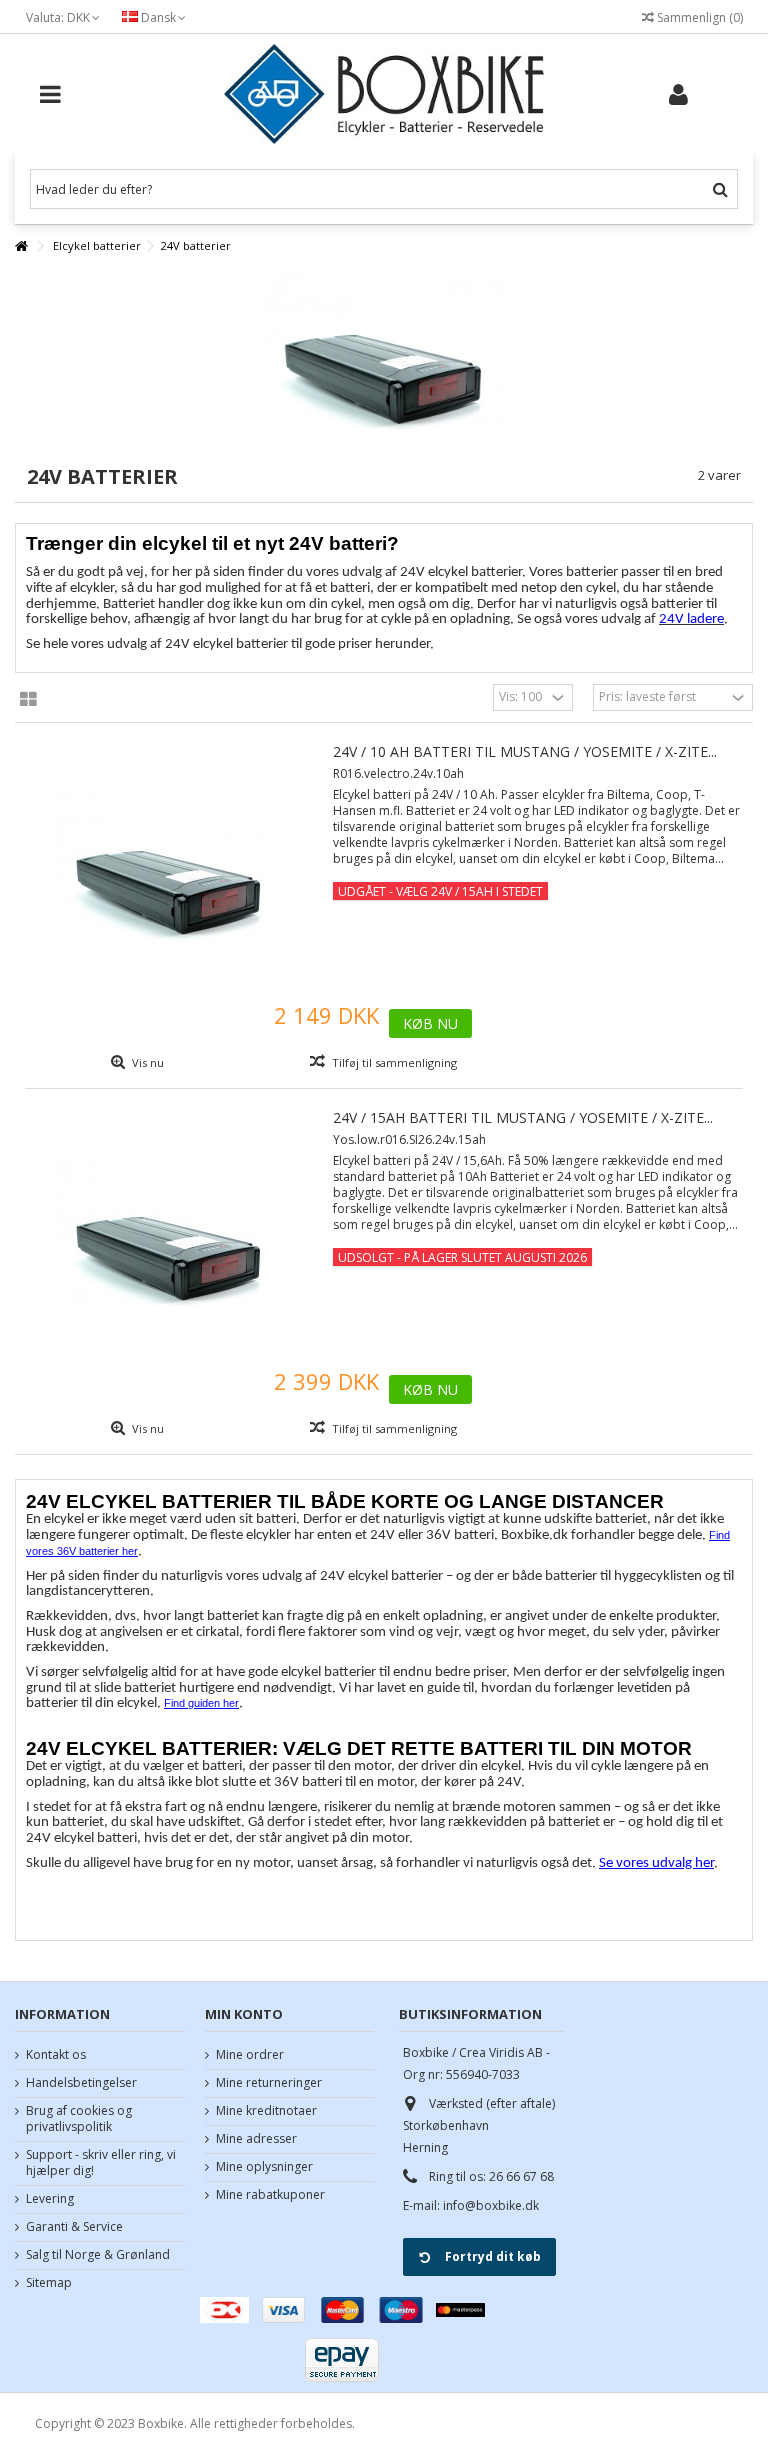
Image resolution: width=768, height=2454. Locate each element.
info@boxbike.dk (491, 2205)
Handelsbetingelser (81, 2083)
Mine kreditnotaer (266, 2111)
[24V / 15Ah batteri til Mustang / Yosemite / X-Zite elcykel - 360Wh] (169, 1233)
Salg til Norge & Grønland (98, 2255)
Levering (50, 2199)
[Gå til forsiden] (21, 246)
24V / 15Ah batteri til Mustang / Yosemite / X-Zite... (523, 1117)
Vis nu (146, 1062)
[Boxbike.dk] (384, 94)
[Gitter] (28, 700)
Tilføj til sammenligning (394, 1062)
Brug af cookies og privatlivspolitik (79, 2119)
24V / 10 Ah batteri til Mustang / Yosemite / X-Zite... (525, 751)
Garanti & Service (74, 2227)
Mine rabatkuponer (270, 2195)
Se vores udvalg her (656, 1863)
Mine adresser (256, 2139)
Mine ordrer (250, 2055)
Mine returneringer (269, 2083)
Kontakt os (56, 2055)
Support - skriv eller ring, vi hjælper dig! (101, 2163)
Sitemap (49, 2283)
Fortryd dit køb (493, 2256)
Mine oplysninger (264, 2167)
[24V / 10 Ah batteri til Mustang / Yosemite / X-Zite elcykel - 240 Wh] (169, 867)
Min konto (244, 2014)
